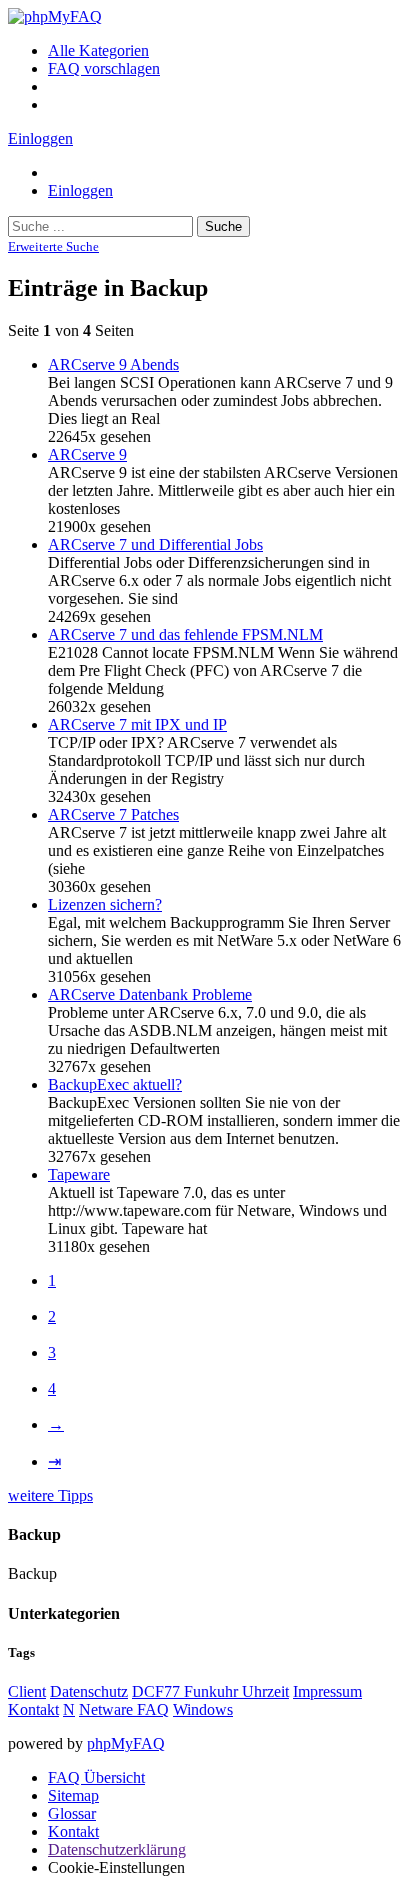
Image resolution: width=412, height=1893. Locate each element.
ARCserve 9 (87, 454)
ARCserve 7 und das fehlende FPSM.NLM (185, 634)
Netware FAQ (124, 1709)
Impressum (327, 1691)
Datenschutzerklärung (117, 1849)
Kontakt (33, 1709)
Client (27, 1691)
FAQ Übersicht (96, 1777)
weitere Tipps (50, 1495)
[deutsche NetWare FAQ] (55, 16)
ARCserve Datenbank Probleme (150, 994)
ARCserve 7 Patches (113, 814)
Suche (223, 226)
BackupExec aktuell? (115, 1084)
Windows (203, 1709)
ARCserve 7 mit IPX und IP (137, 724)
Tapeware (79, 1174)
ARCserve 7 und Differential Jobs (155, 544)
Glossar (72, 1813)
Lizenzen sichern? (105, 904)
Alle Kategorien (98, 50)
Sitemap (73, 1795)
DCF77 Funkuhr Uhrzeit (210, 1691)
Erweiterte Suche (53, 246)
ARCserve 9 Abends (113, 364)
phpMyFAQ (126, 1743)
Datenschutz (89, 1691)
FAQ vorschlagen (104, 68)
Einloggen (40, 138)
